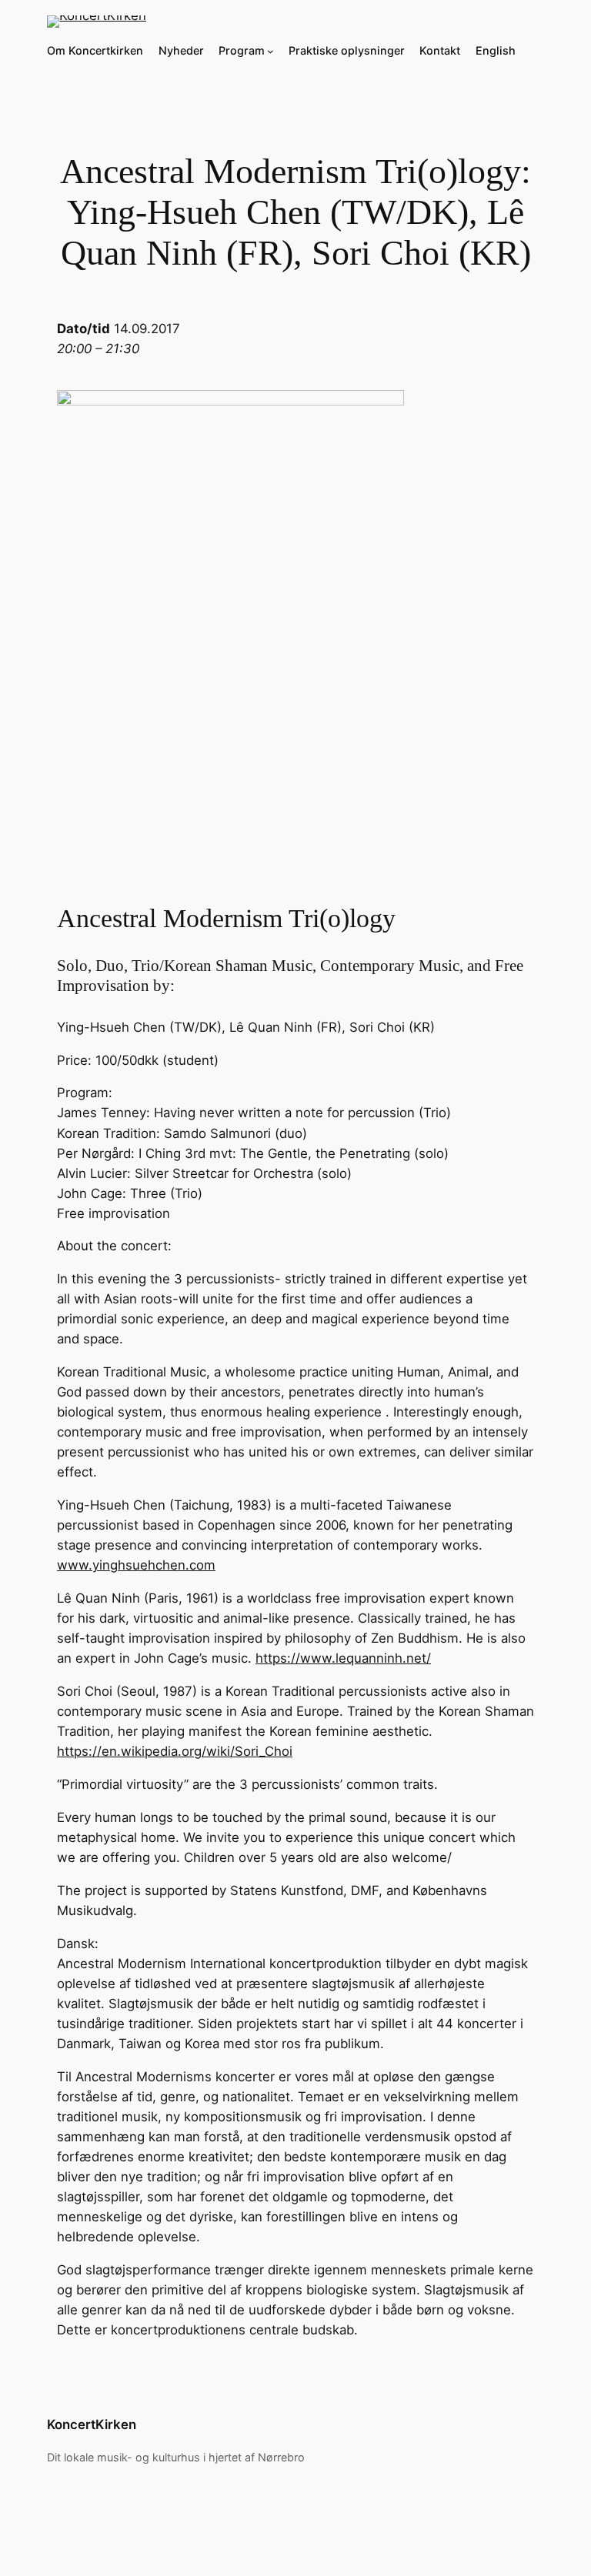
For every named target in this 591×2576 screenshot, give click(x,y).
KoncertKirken (92, 2424)
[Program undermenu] (270, 51)
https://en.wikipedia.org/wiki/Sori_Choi (175, 1751)
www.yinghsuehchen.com (136, 1565)
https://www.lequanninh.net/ (343, 1658)
